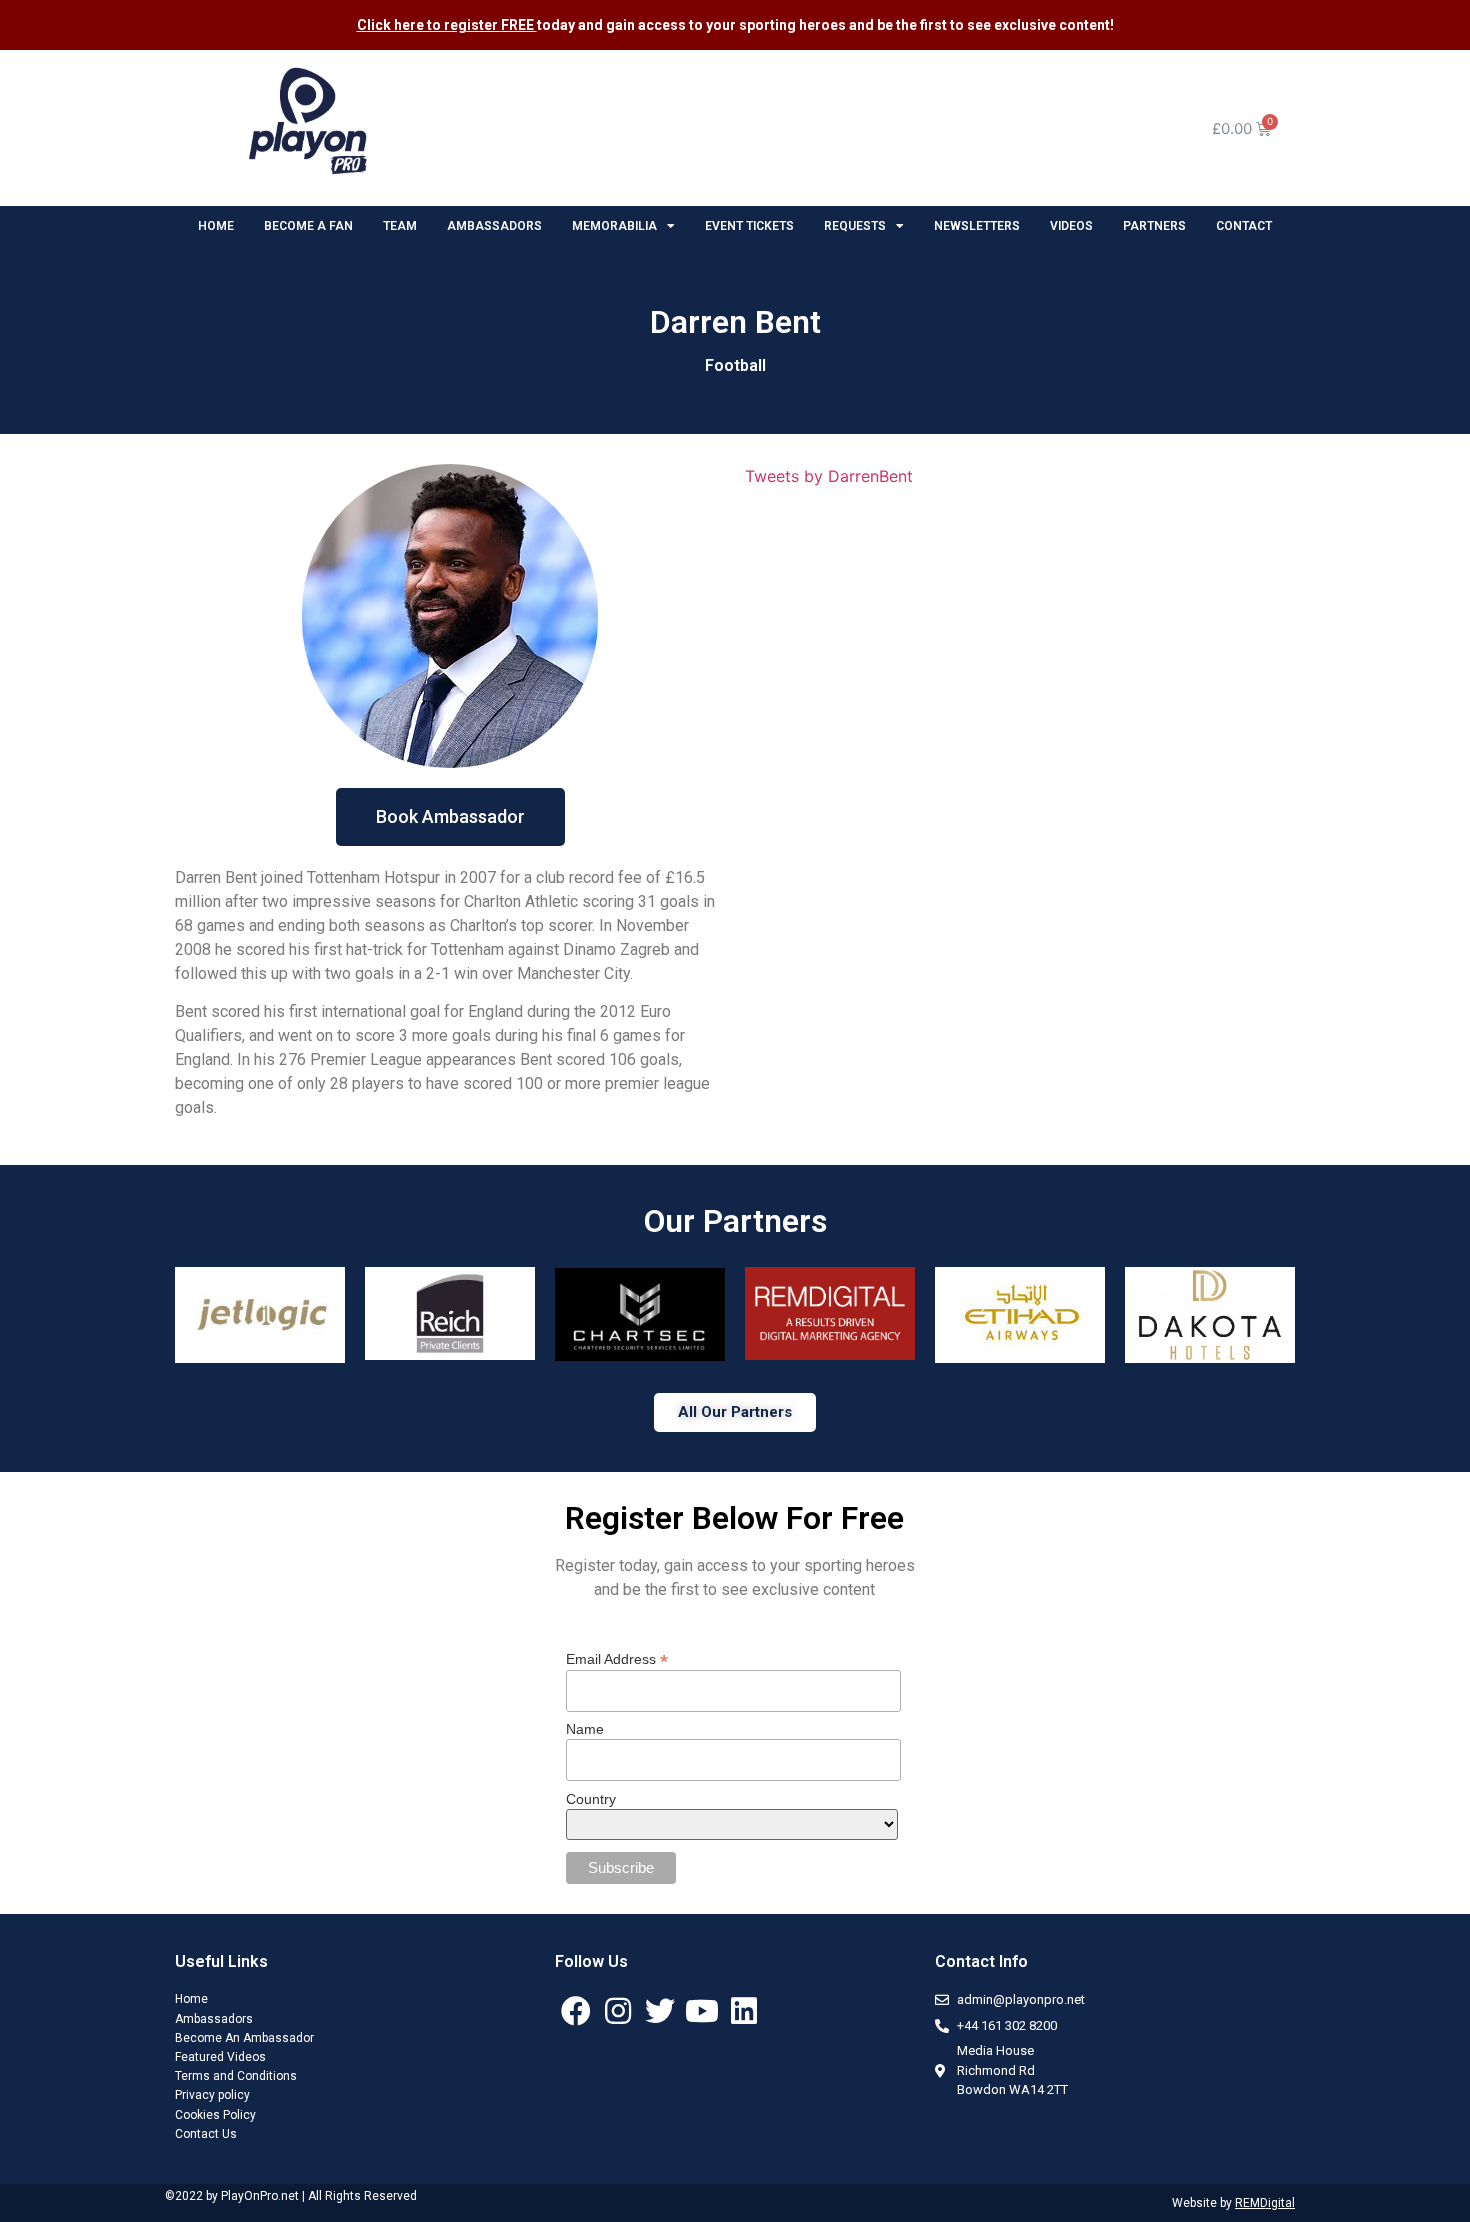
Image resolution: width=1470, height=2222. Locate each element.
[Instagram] (618, 2011)
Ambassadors (214, 2019)
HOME (216, 226)
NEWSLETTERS (977, 226)
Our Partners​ (735, 1221)
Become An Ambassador (244, 2038)
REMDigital (1265, 2203)
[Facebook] (576, 2011)
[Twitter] (660, 2011)
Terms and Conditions (236, 2076)
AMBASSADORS (494, 226)
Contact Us (206, 2134)
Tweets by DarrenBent (829, 476)
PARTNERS (1154, 226)
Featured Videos (220, 2057)
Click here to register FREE (447, 25)
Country (591, 1799)
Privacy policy (212, 2095)
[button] (450, 817)
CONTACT (1244, 226)
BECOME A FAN (308, 226)
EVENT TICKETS (749, 226)
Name (585, 1729)
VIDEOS (1071, 226)
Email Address (617, 1658)
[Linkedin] (744, 2011)
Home (191, 1999)
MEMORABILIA (614, 226)
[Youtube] (702, 2011)
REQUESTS (855, 226)
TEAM (400, 226)
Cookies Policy (215, 2115)
